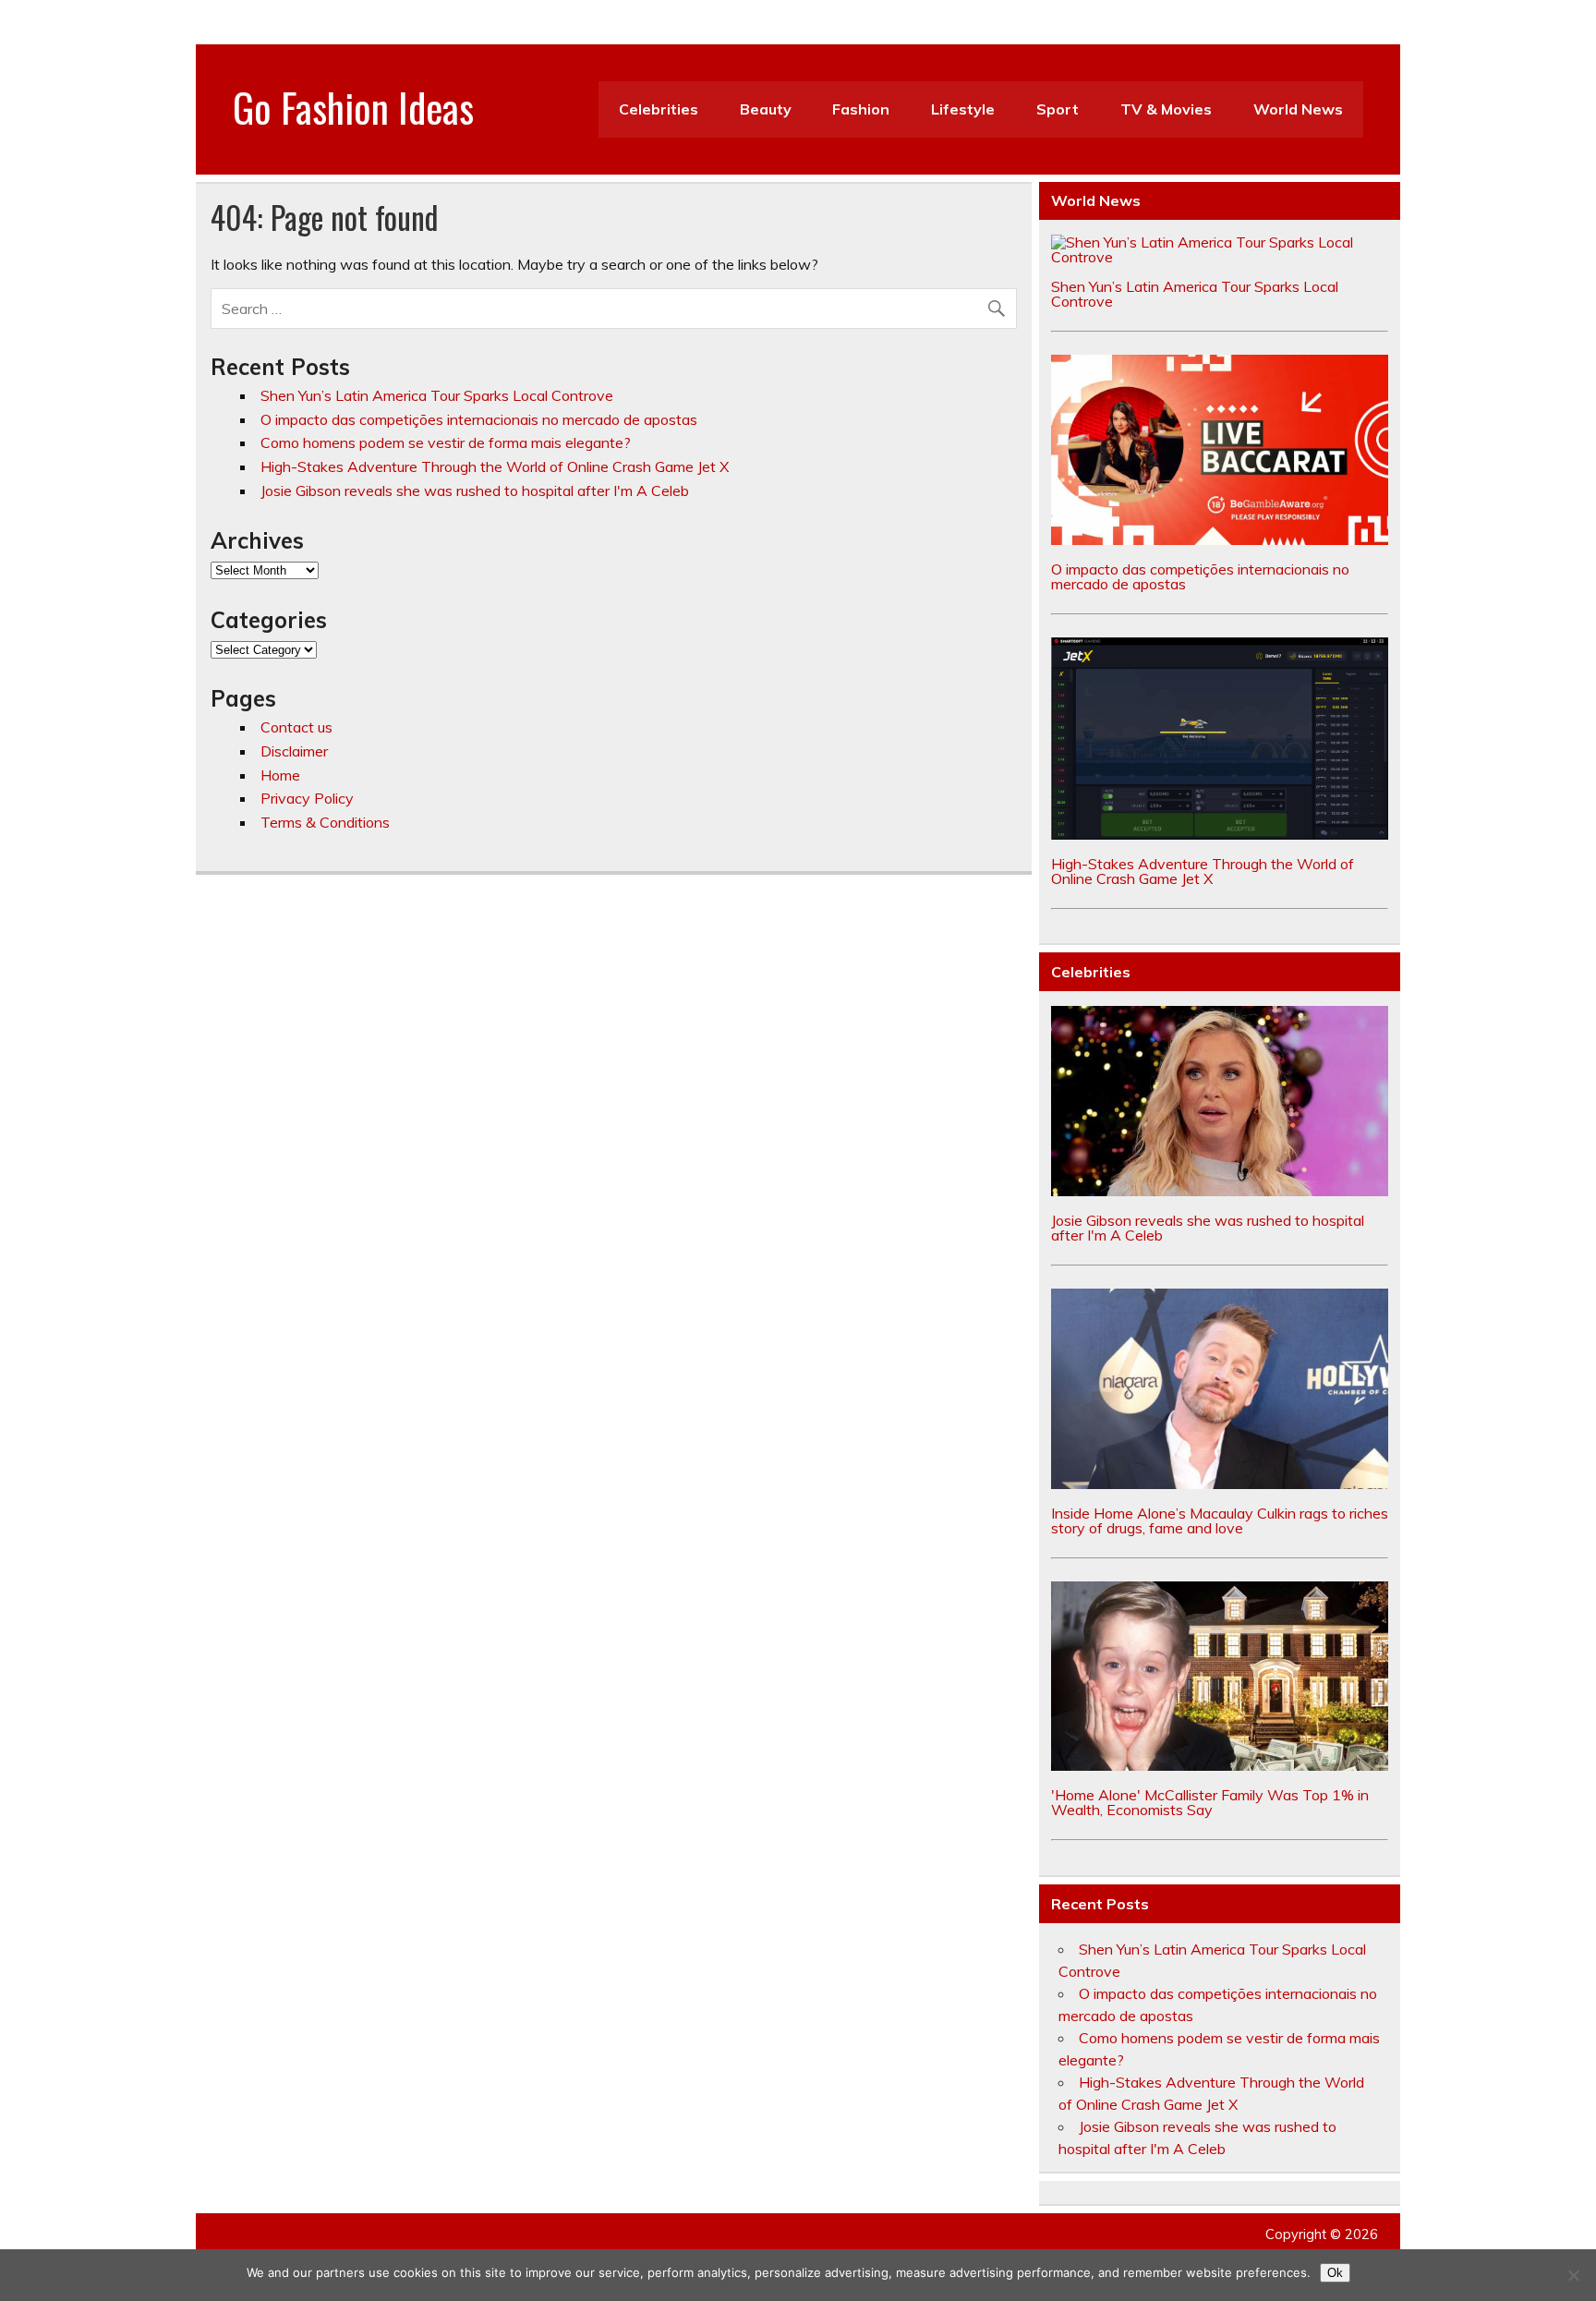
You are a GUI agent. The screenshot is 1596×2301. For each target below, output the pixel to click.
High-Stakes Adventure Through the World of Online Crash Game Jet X (495, 466)
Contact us (296, 727)
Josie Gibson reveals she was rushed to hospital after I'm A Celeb (475, 490)
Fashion (861, 109)
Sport (1058, 109)
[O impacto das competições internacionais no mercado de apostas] (1220, 539)
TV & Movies (1166, 109)
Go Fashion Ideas (353, 106)
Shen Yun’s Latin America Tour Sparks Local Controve (437, 395)
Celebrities (659, 109)
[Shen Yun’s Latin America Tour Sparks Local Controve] (1220, 257)
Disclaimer (294, 751)
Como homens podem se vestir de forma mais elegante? (446, 442)
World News (1298, 109)
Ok (1335, 2273)
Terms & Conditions (325, 822)
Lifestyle (963, 109)
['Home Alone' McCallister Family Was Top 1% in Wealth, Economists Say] (1220, 1765)
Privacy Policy (307, 798)
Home (280, 775)
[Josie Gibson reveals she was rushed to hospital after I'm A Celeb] (1220, 1191)
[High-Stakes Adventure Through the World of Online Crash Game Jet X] (1220, 834)
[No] (1573, 2275)
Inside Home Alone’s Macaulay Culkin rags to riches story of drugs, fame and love (1220, 1520)
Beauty (766, 109)
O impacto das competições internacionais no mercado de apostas (479, 419)
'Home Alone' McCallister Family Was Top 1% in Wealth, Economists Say (1210, 1802)
